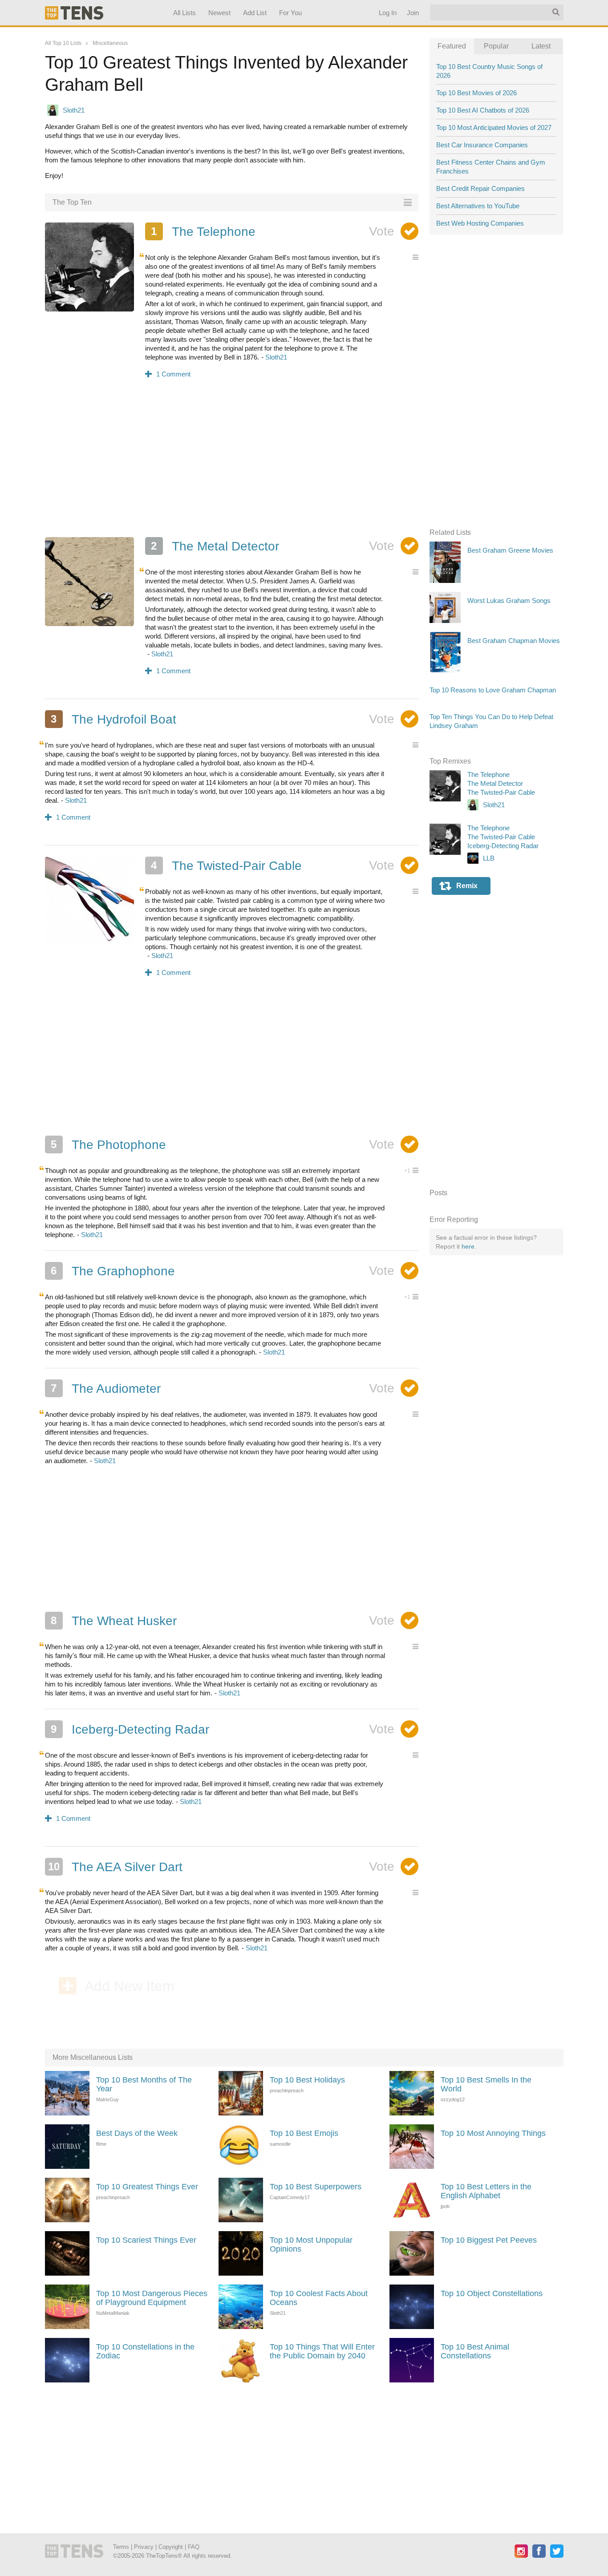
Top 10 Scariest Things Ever (146, 2240)
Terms (121, 2547)
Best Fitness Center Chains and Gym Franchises (491, 167)
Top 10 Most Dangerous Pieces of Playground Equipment (152, 2298)
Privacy (144, 2547)
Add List (254, 13)
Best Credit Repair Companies (480, 188)
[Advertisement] (232, 464)
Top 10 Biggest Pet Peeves (489, 2240)
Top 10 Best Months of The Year (144, 2084)
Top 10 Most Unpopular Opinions (311, 2244)
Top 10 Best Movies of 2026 (476, 93)
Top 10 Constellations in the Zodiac (145, 2351)
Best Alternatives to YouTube (478, 206)
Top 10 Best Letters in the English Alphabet (486, 2191)
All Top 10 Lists (63, 43)
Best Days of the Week (137, 2133)
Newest (219, 13)
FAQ (194, 2547)
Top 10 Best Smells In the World (486, 2084)
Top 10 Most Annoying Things (493, 2133)
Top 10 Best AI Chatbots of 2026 (483, 110)
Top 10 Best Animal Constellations (475, 2351)
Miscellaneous (110, 43)
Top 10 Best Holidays (307, 2080)
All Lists (184, 13)
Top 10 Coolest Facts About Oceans (319, 2298)
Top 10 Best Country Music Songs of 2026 (489, 71)
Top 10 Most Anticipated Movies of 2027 (494, 127)
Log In (387, 13)
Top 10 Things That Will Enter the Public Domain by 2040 (322, 2351)
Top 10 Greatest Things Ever (147, 2187)
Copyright (171, 2547)
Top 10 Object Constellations (492, 2293)
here (468, 1246)
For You (290, 13)
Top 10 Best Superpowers (316, 2187)
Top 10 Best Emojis (304, 2133)
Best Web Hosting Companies (480, 223)
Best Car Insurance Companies (482, 145)
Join (412, 13)
